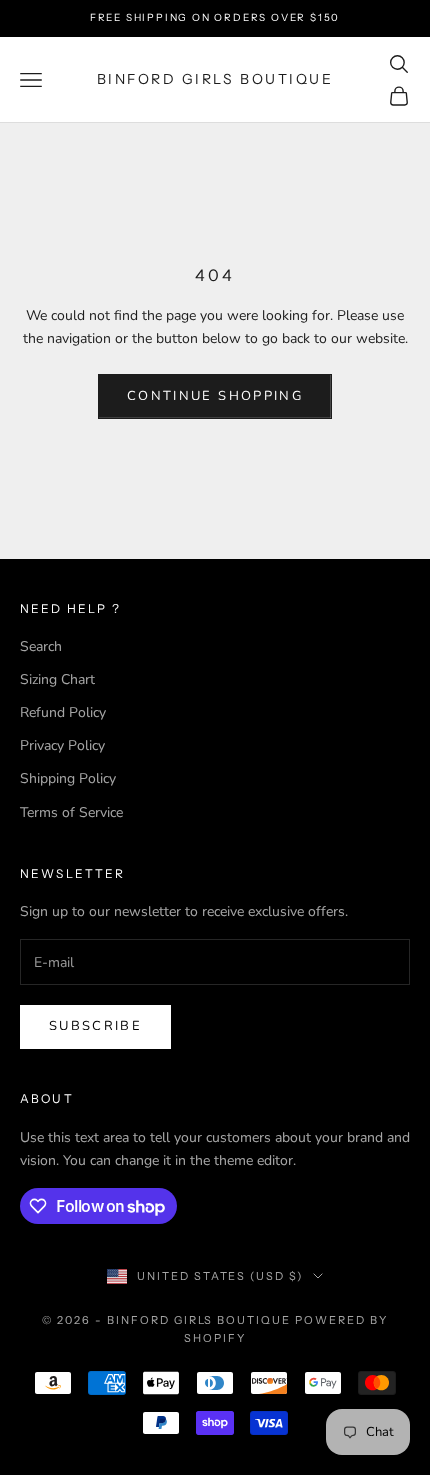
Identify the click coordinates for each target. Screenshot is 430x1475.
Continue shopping (215, 396)
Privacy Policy (62, 745)
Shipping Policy (68, 778)
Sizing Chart (57, 679)
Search (41, 646)
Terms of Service (71, 812)
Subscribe (95, 1026)
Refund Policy (63, 712)
